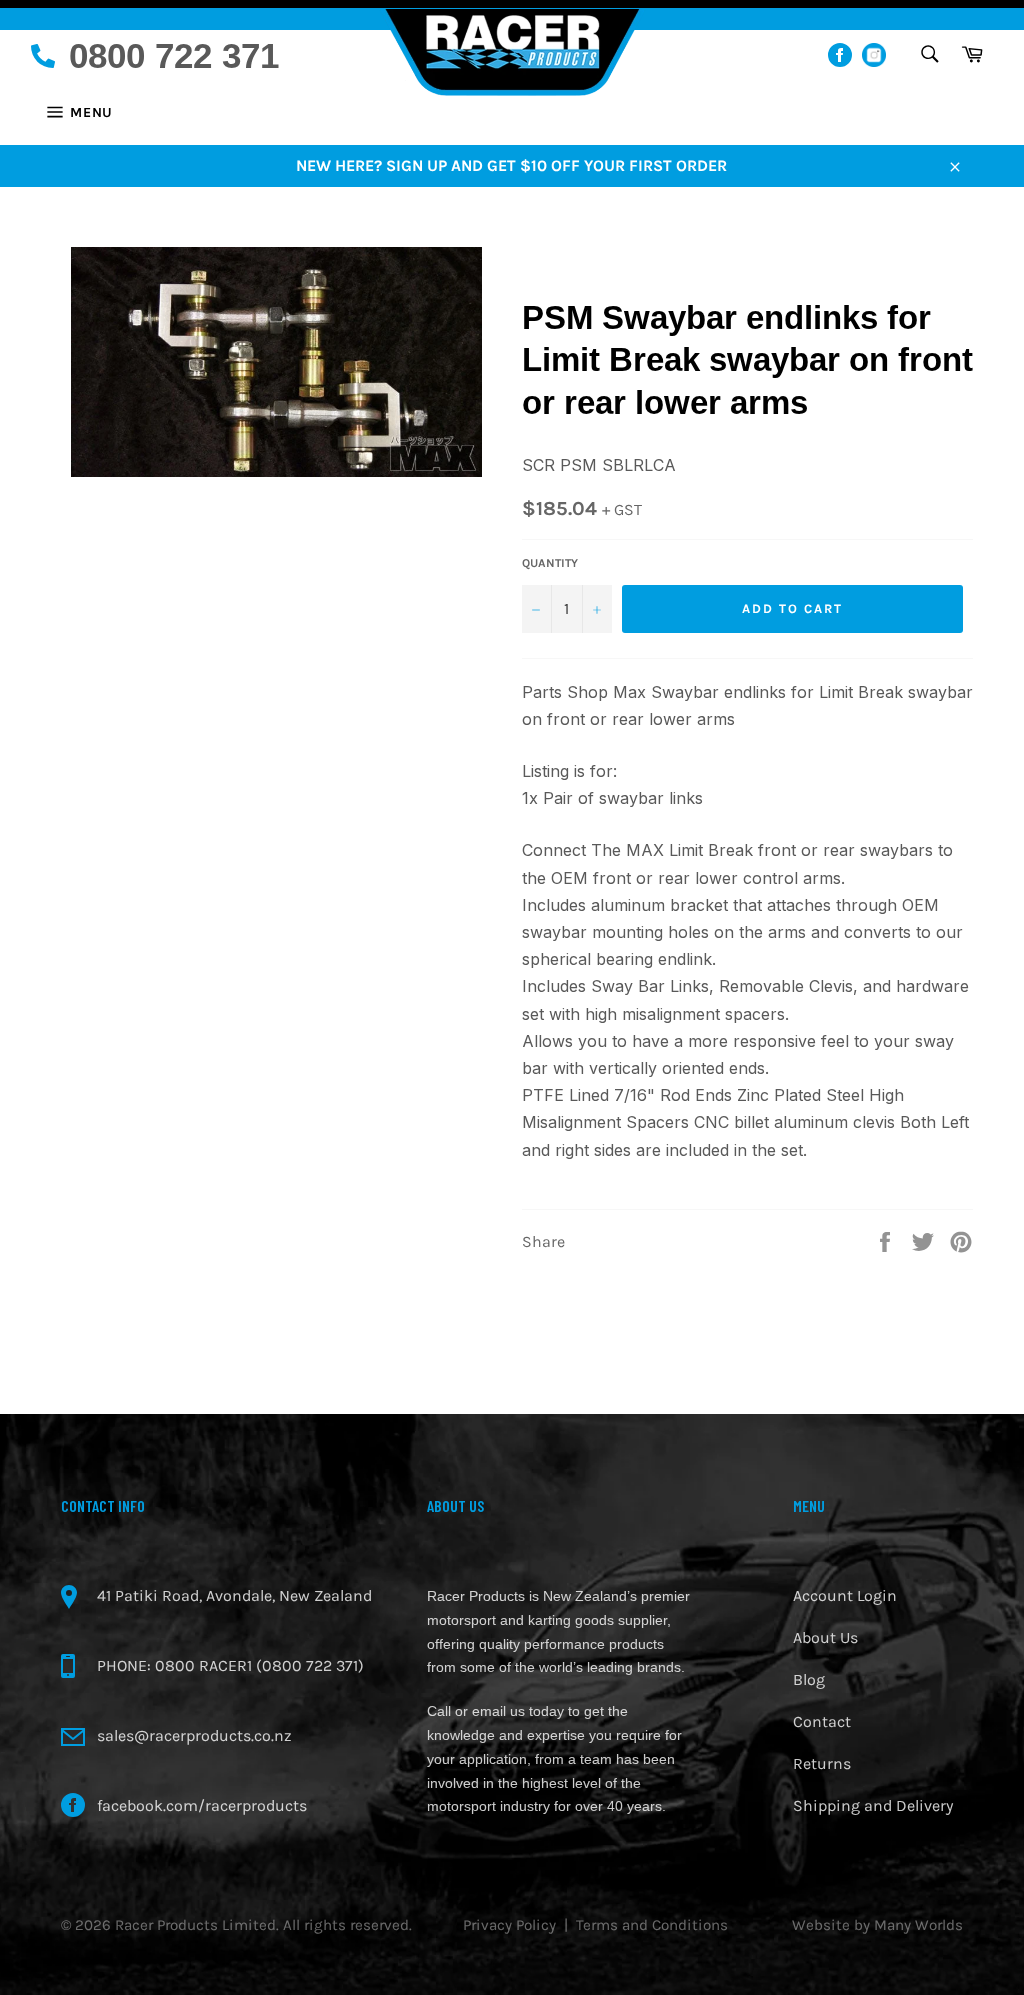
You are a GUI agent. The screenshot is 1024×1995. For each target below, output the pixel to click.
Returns (822, 1763)
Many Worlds (918, 1925)
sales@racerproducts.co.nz (194, 1735)
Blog (809, 1679)
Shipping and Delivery (873, 1805)
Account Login (845, 1595)
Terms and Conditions (652, 1925)
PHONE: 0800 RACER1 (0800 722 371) (230, 1665)
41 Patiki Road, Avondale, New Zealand (234, 1595)
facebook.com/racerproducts (202, 1805)
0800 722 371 (174, 55)
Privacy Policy (509, 1925)
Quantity (550, 563)
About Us (825, 1637)
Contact (822, 1721)
